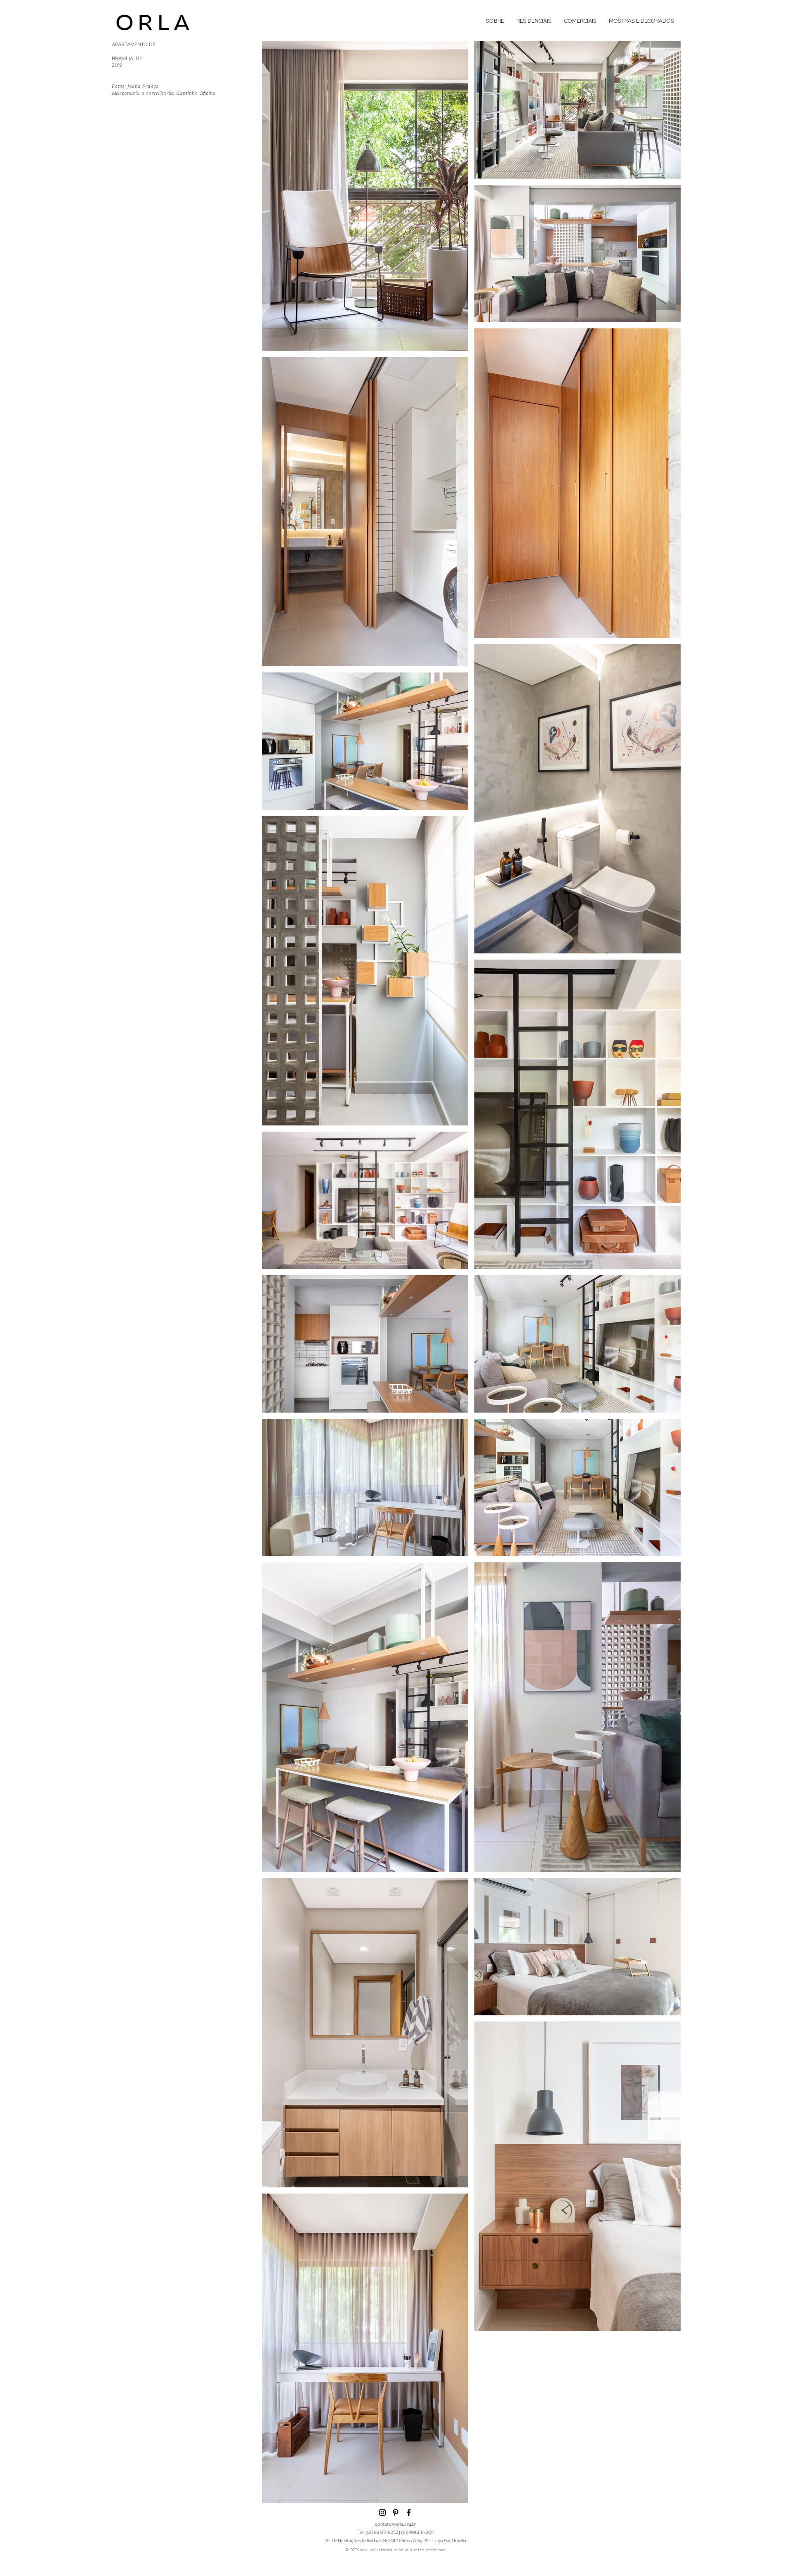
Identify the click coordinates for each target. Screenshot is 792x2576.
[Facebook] (409, 2512)
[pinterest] (396, 2512)
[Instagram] (382, 2512)
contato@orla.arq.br (396, 2524)
